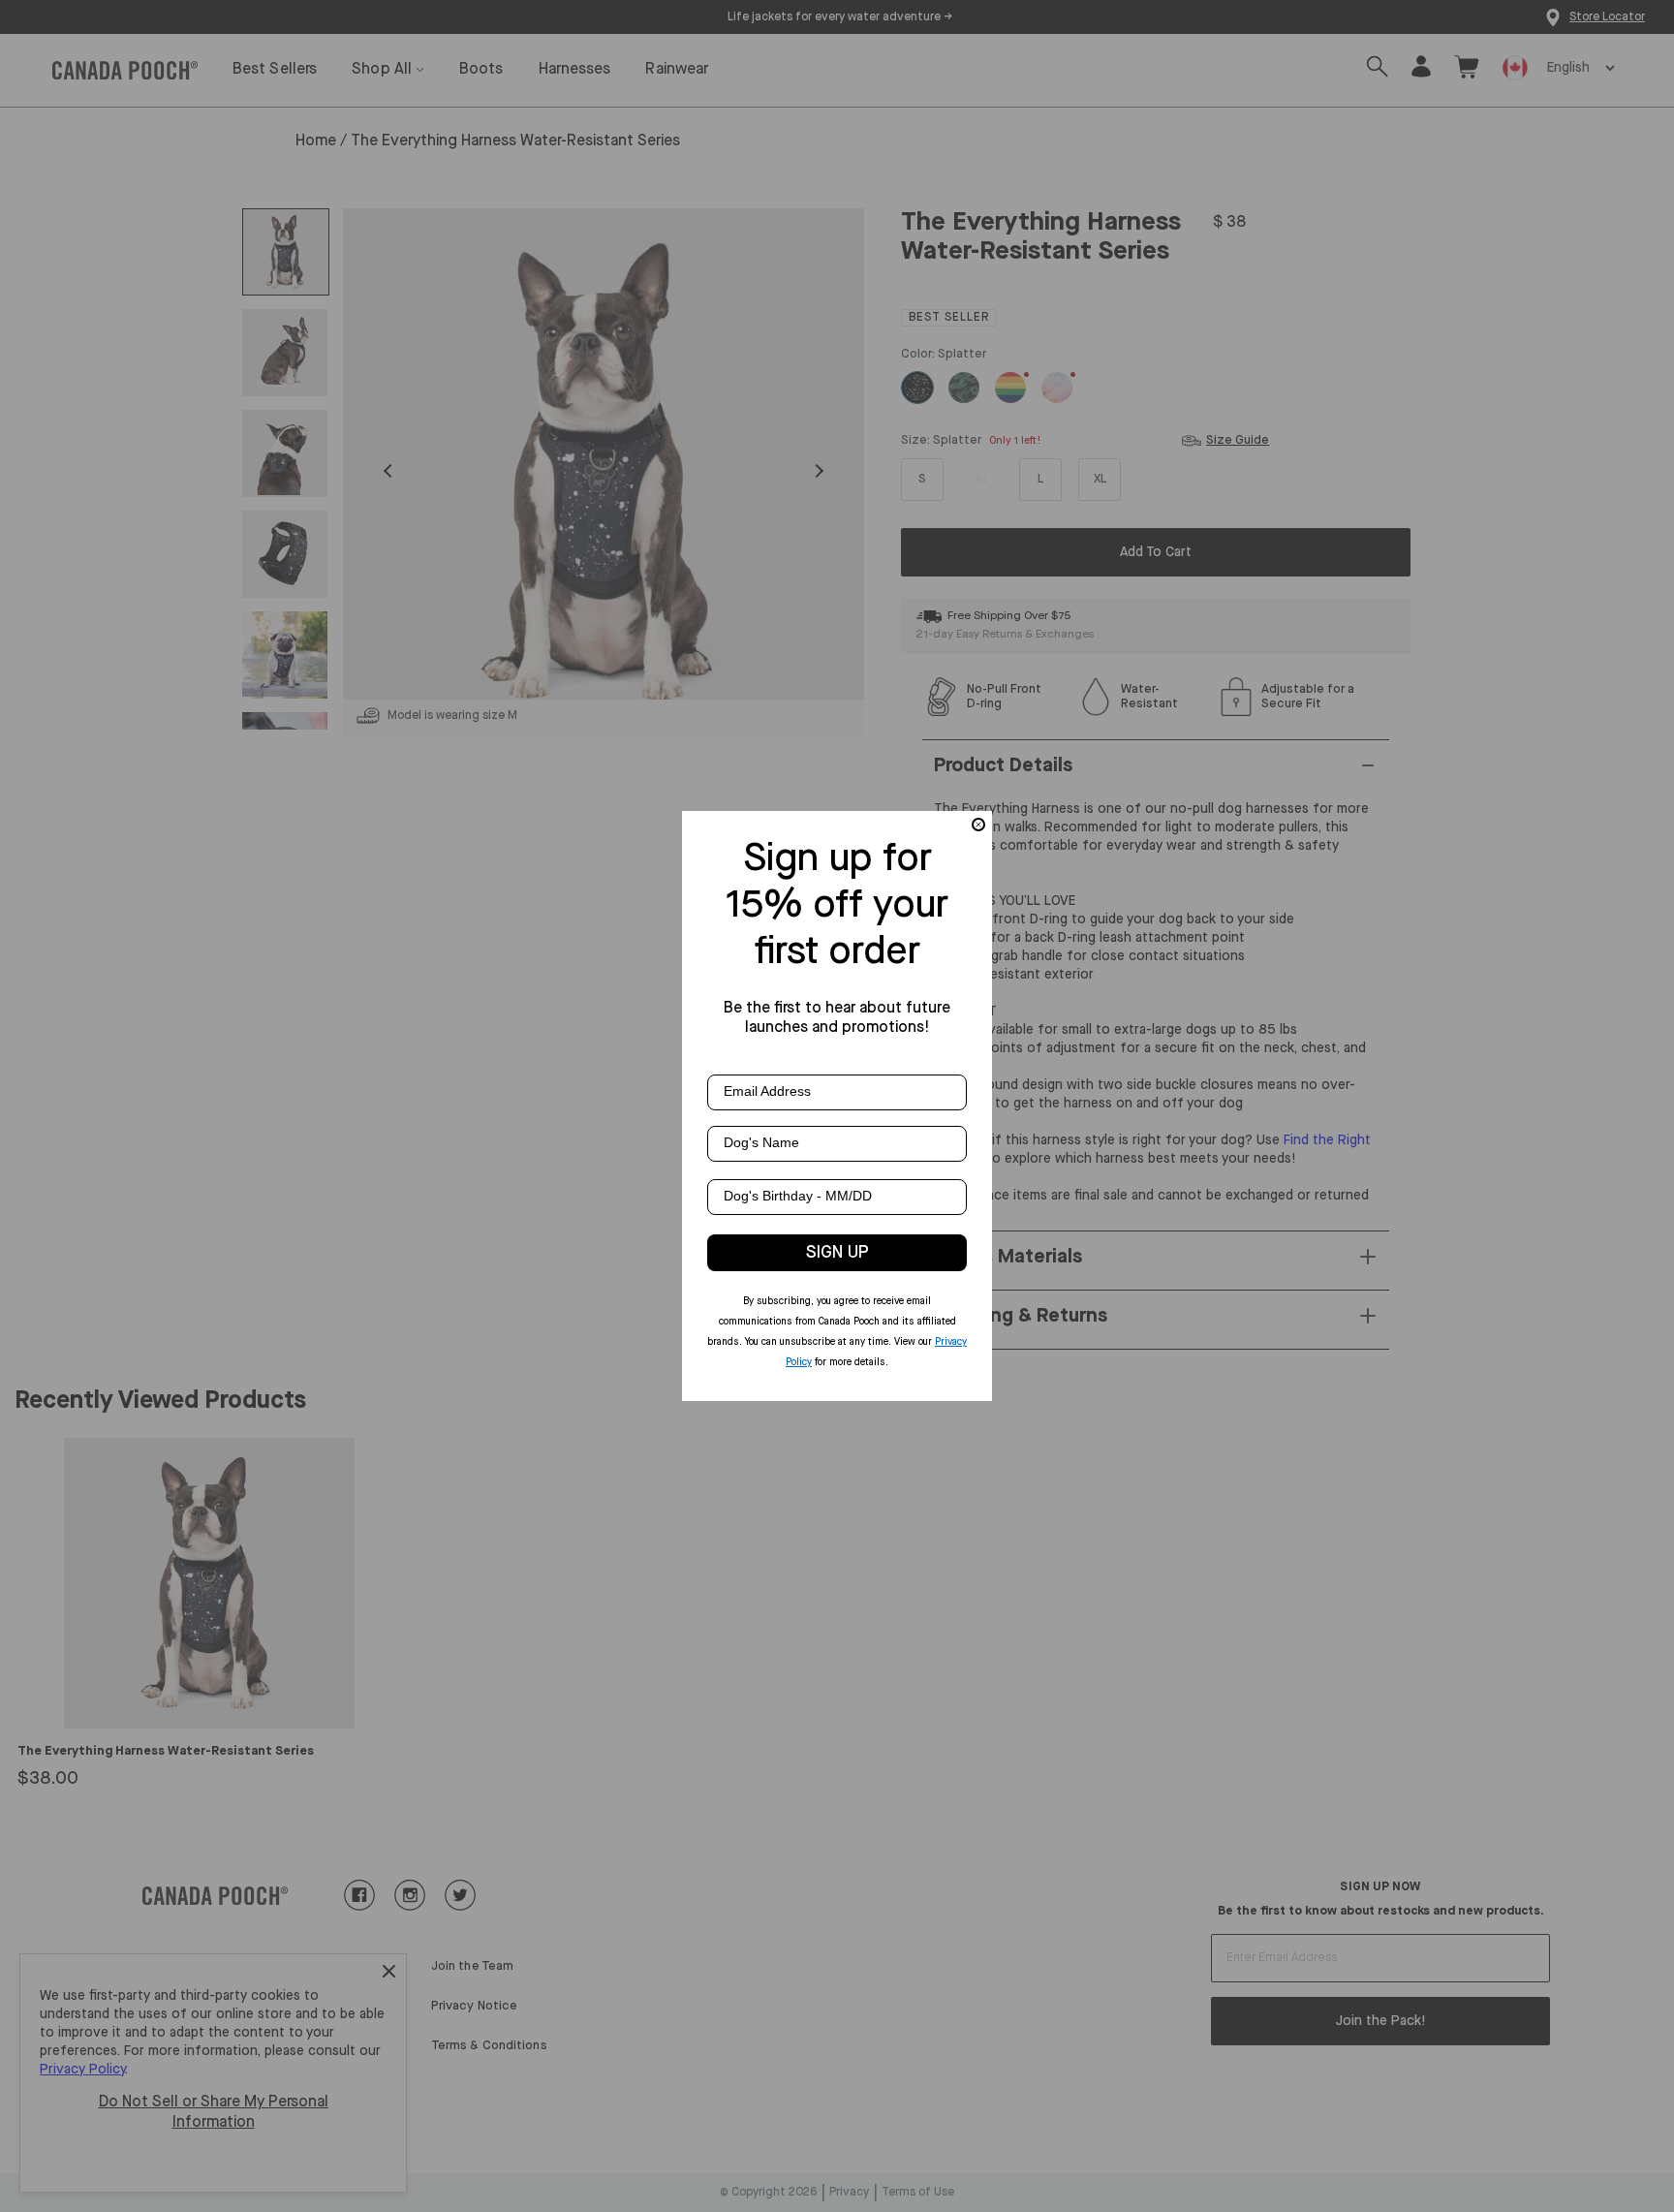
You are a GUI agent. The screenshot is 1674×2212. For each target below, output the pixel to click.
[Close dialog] (978, 825)
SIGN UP (837, 1253)
